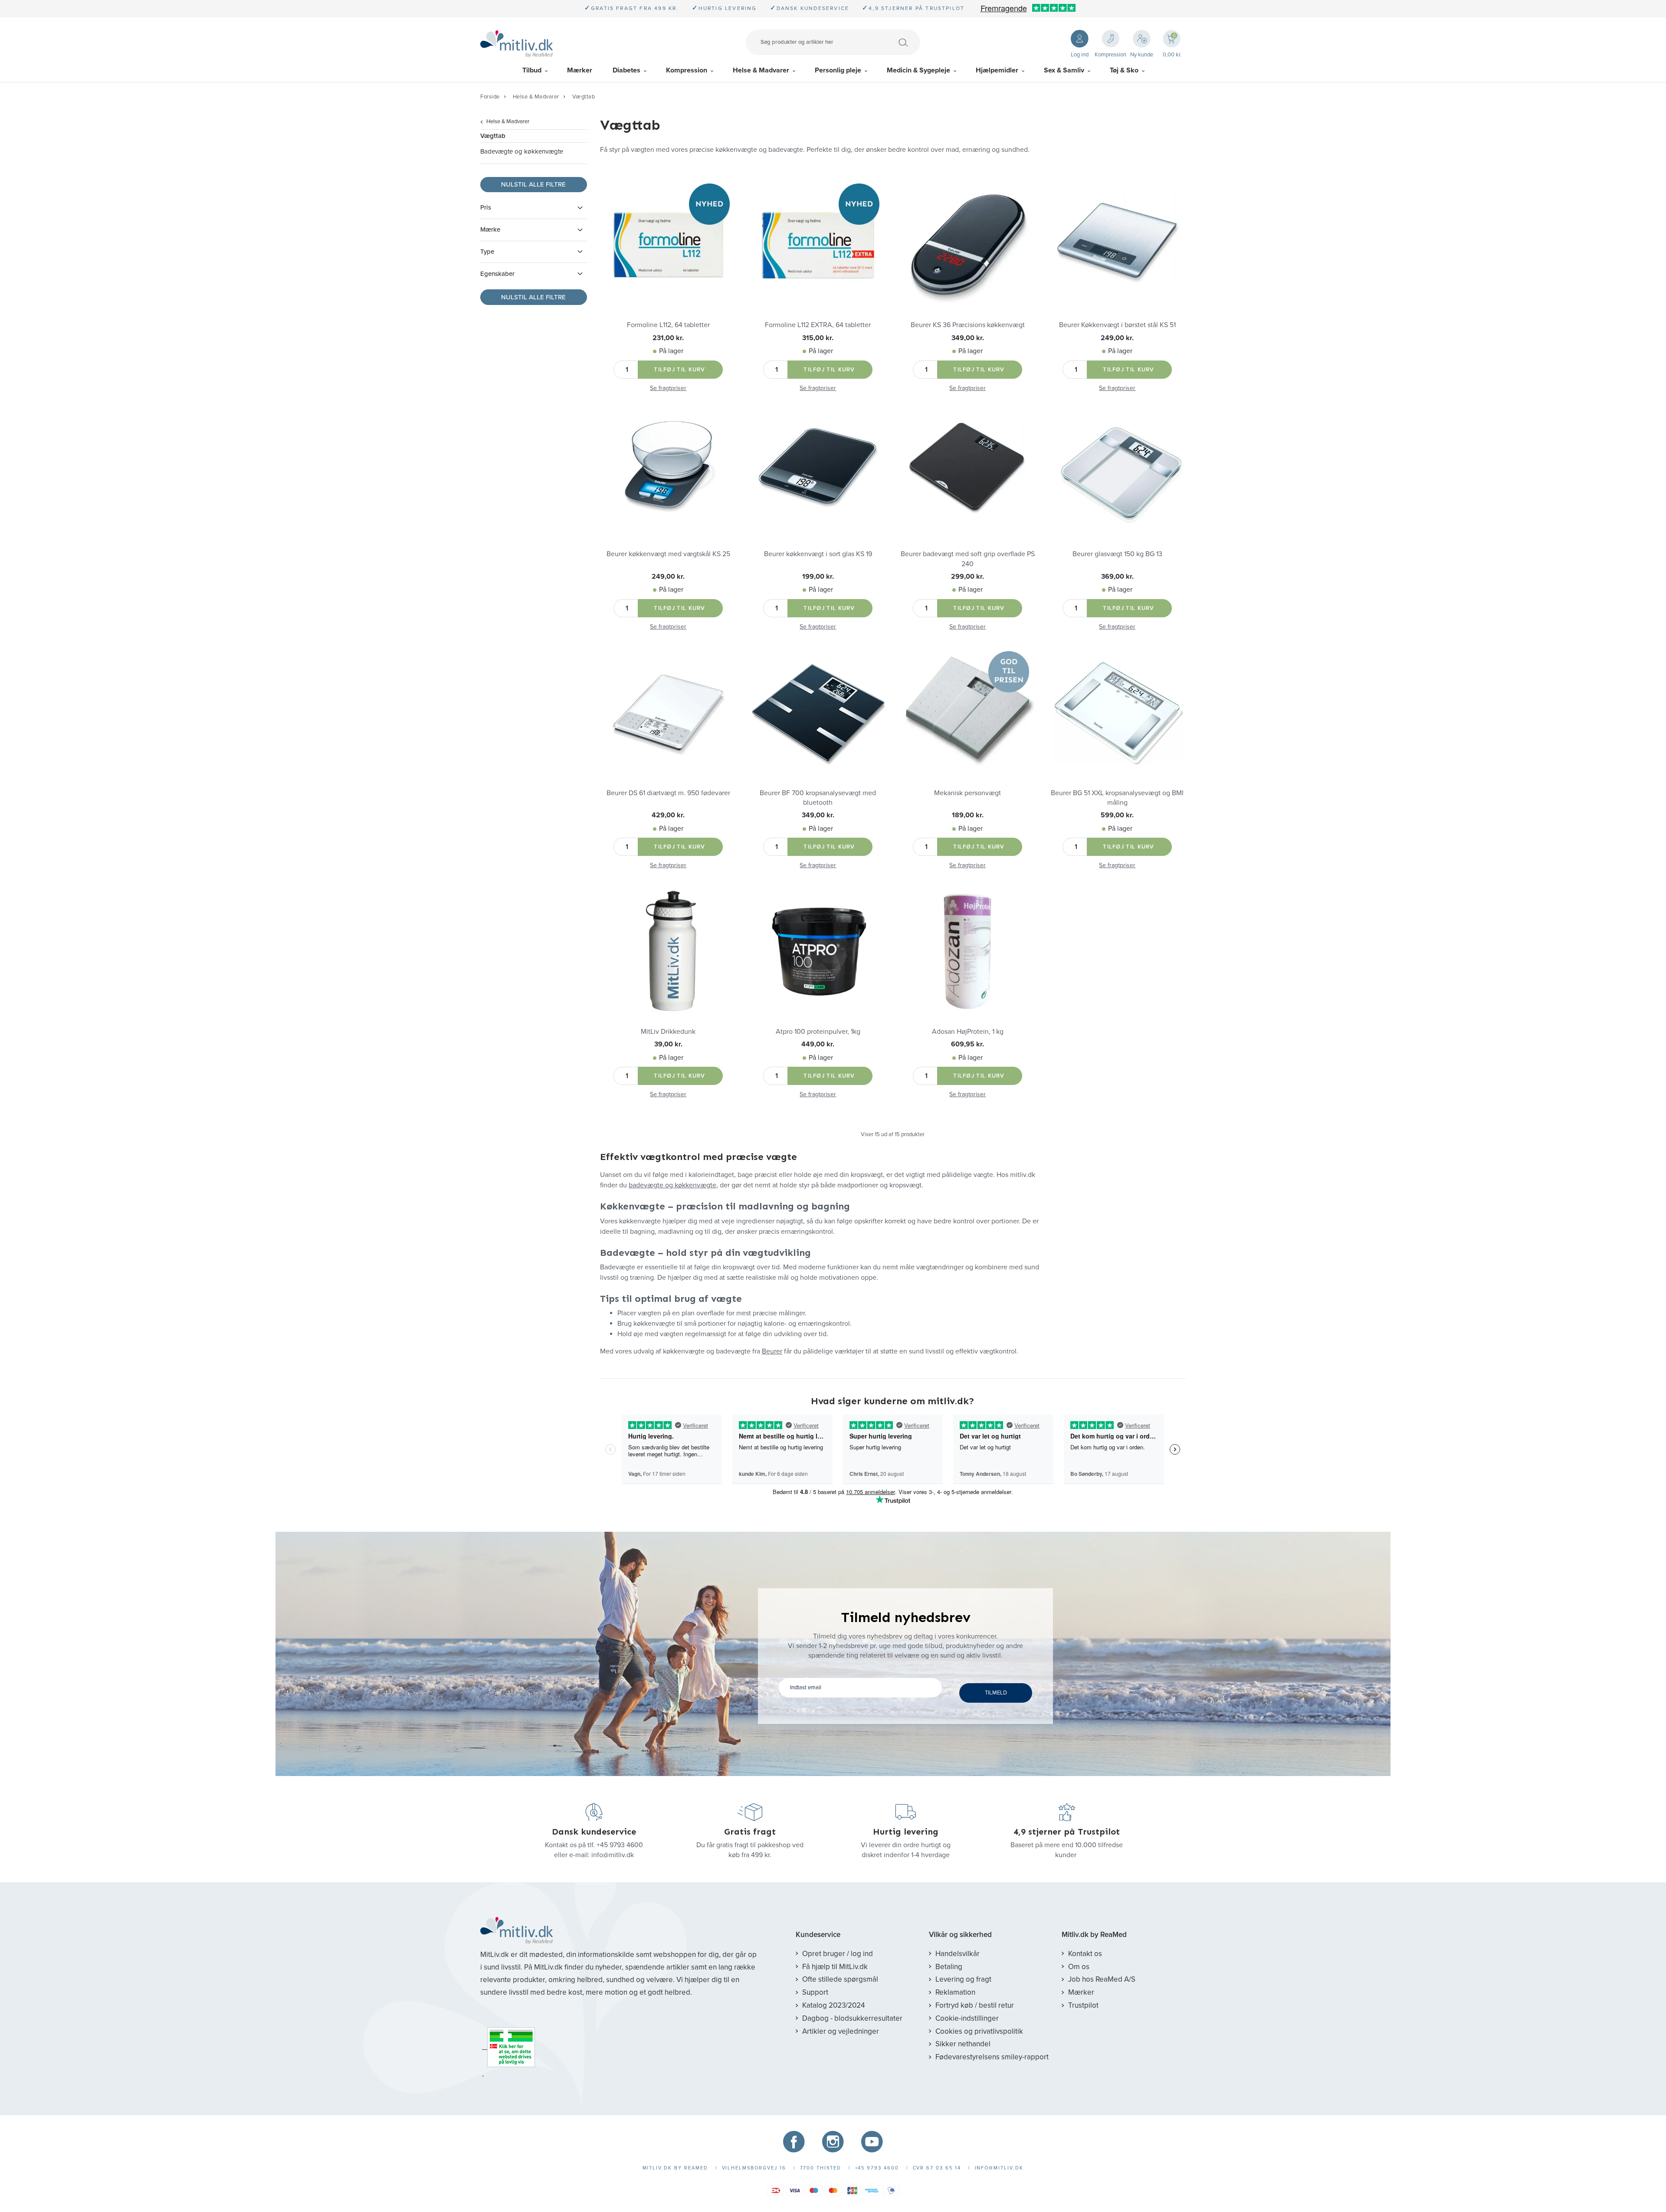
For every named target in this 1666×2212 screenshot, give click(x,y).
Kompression (687, 70)
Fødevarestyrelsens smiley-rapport (992, 2057)
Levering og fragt (963, 1979)
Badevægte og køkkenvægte (522, 151)
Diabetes (626, 70)
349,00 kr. (968, 338)
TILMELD (996, 1693)
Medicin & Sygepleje (918, 70)
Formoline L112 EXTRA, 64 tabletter (818, 325)
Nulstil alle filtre (533, 184)
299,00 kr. (967, 577)
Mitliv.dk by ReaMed (1094, 1935)
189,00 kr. (968, 815)
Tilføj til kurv (680, 370)
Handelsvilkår (958, 1954)
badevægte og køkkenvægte (672, 1185)
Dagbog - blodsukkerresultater (852, 2018)
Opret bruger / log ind (838, 1954)
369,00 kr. (1117, 577)
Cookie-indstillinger (967, 2018)
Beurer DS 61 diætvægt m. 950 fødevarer (668, 793)
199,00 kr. (818, 577)
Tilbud (532, 70)
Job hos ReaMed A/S (1102, 1979)
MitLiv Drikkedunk (668, 1032)
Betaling (949, 1967)
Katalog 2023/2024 (833, 2005)
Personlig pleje (838, 70)
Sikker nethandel (963, 2044)
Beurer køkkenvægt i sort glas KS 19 (818, 554)
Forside (490, 97)
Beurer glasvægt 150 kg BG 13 (1117, 554)
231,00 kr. (668, 338)
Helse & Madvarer (761, 70)
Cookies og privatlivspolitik (979, 2031)
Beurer (772, 1351)
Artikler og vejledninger (841, 2031)
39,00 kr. (668, 1044)
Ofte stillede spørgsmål (840, 1979)
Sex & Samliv (1064, 70)
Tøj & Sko (1124, 70)
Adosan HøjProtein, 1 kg (968, 1032)
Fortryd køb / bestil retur (975, 2005)
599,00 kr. (1117, 815)
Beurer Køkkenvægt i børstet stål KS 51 (1117, 325)
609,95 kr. (967, 1044)
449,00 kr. (818, 1044)
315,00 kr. (818, 338)
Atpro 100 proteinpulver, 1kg (818, 1032)
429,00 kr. (668, 815)
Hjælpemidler (997, 70)
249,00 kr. (1117, 338)
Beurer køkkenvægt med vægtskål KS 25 (668, 554)
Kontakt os (1085, 1954)
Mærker (580, 70)
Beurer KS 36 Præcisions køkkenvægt (968, 325)
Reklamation (955, 1992)
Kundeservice (818, 1935)
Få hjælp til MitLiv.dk (835, 1967)
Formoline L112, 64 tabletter (668, 325)
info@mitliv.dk (613, 1855)
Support (815, 1992)
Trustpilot (1083, 2005)
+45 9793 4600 (620, 1845)
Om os (1079, 1967)
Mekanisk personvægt (967, 793)
